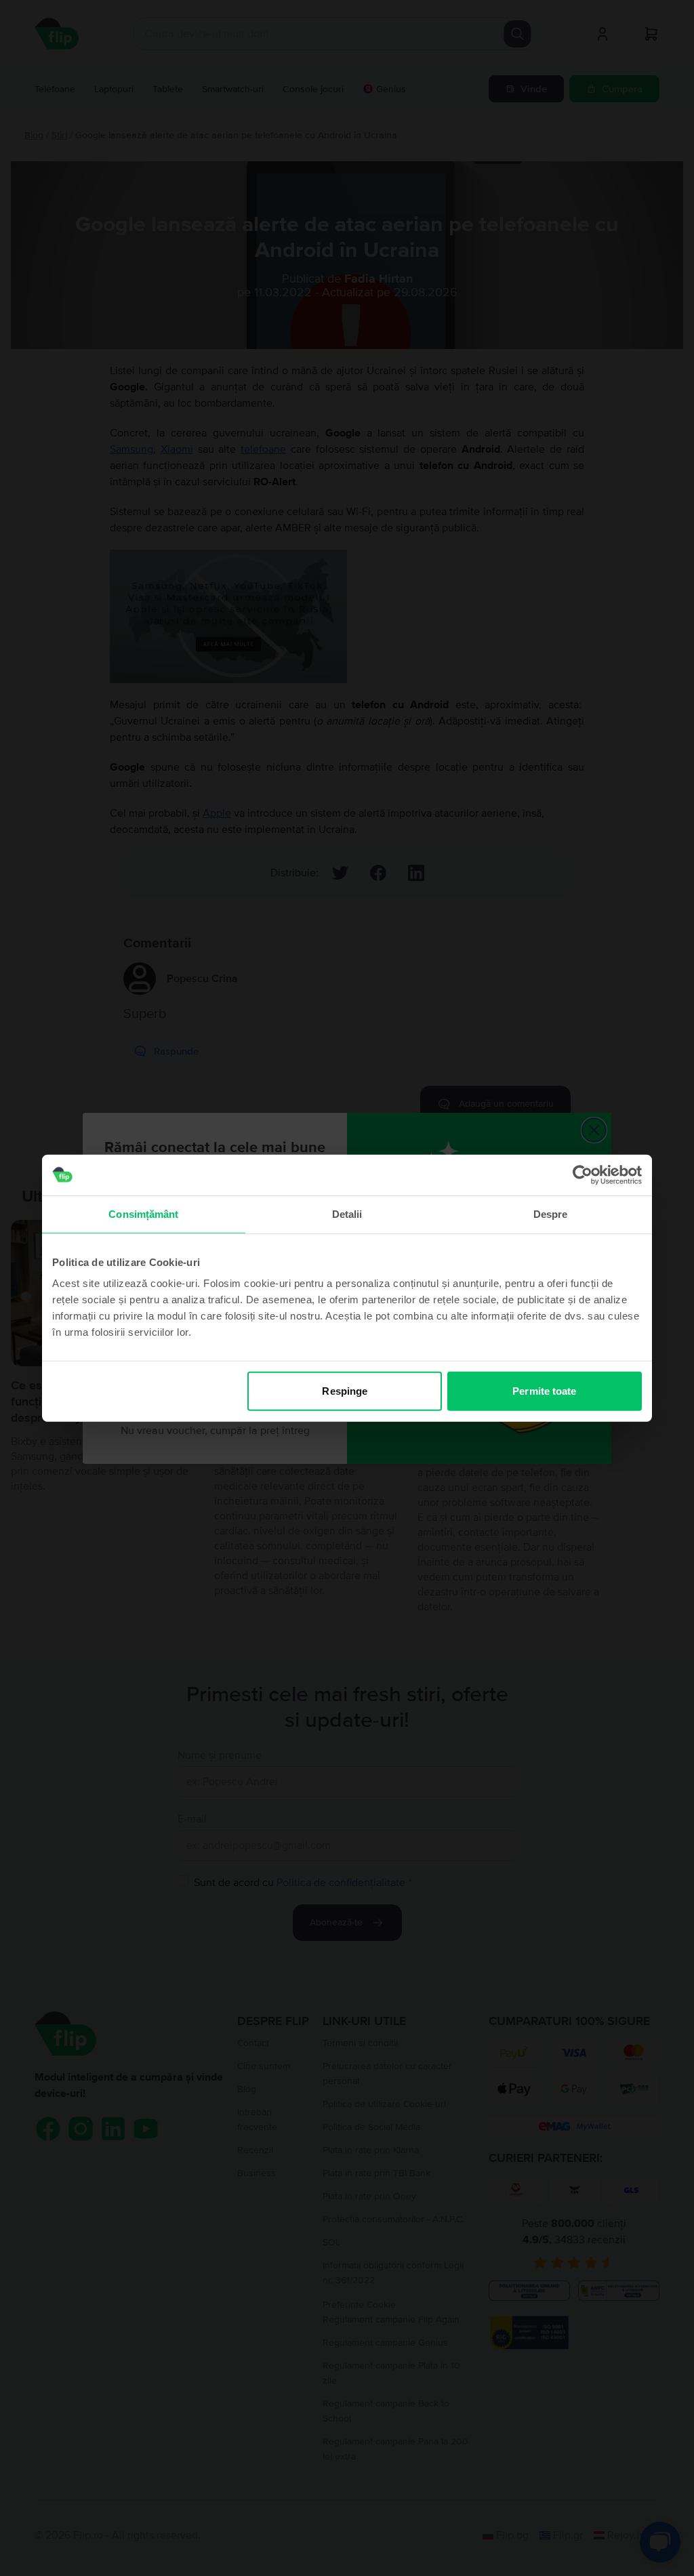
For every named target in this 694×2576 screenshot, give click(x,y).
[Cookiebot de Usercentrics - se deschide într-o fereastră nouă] (583, 1174)
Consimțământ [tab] (143, 1213)
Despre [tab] (551, 1213)
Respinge (345, 1391)
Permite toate (544, 1391)
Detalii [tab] (347, 1213)
